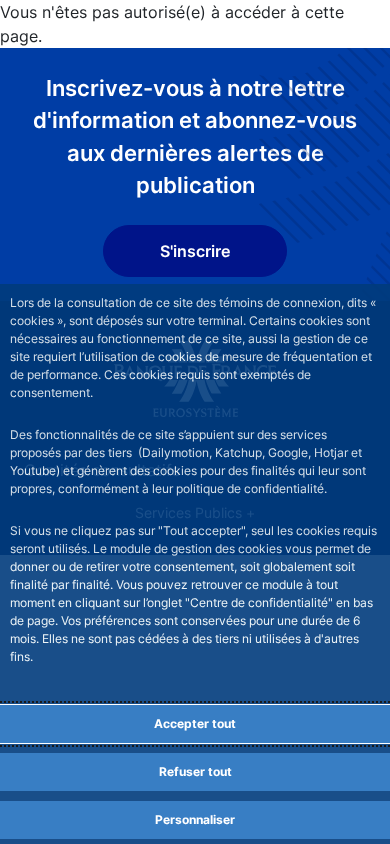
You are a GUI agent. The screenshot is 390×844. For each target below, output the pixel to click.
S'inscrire (195, 251)
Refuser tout (195, 771)
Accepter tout (195, 723)
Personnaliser (195, 819)
